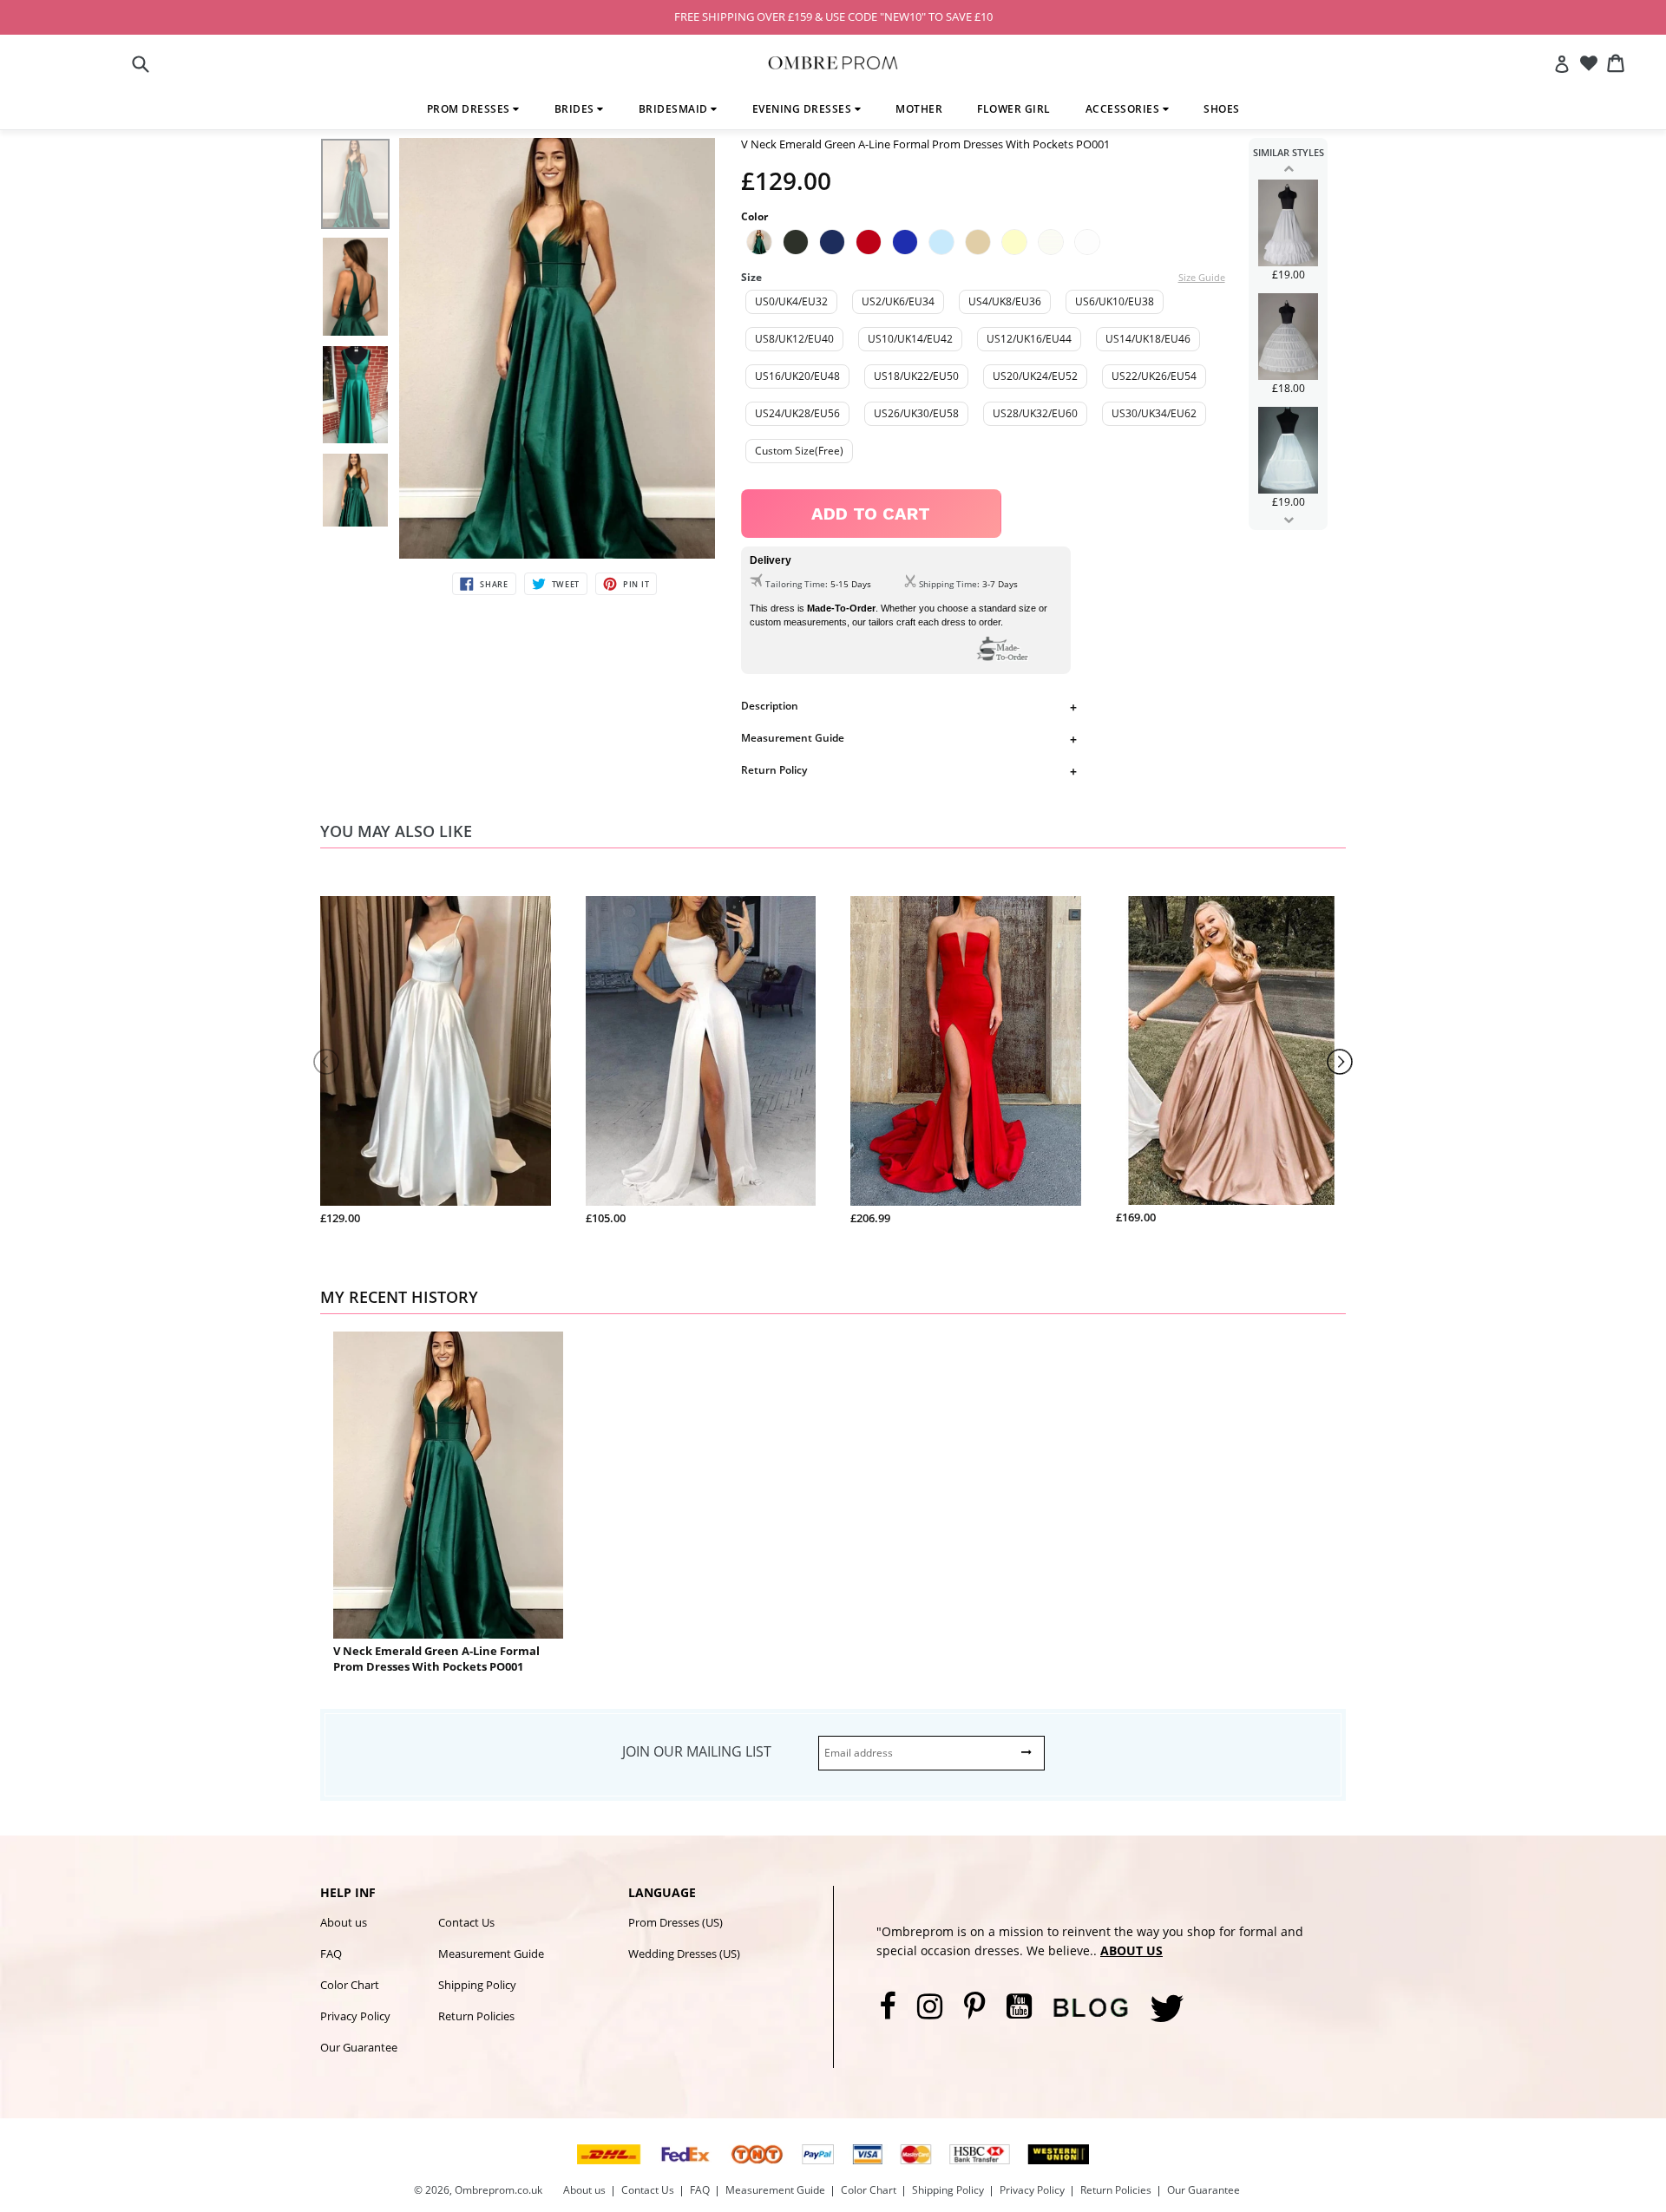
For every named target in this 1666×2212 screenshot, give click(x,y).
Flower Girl (1014, 109)
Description (770, 706)
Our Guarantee (359, 2047)
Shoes (1222, 109)
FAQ (331, 1953)
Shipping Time (948, 584)
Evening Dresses (803, 109)
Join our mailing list (697, 1751)
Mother (919, 109)
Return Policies (476, 2016)
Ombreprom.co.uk (498, 2190)
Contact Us (466, 1922)
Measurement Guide (793, 738)
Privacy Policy (355, 2016)
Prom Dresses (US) (676, 1922)
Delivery (771, 560)
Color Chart (350, 1985)
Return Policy (774, 770)
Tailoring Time (795, 584)
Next (1288, 520)
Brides (576, 109)
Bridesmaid (675, 109)
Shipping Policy (477, 1985)
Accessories (1124, 109)
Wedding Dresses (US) (684, 1953)
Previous (1288, 168)
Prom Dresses (470, 109)
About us (344, 1922)
